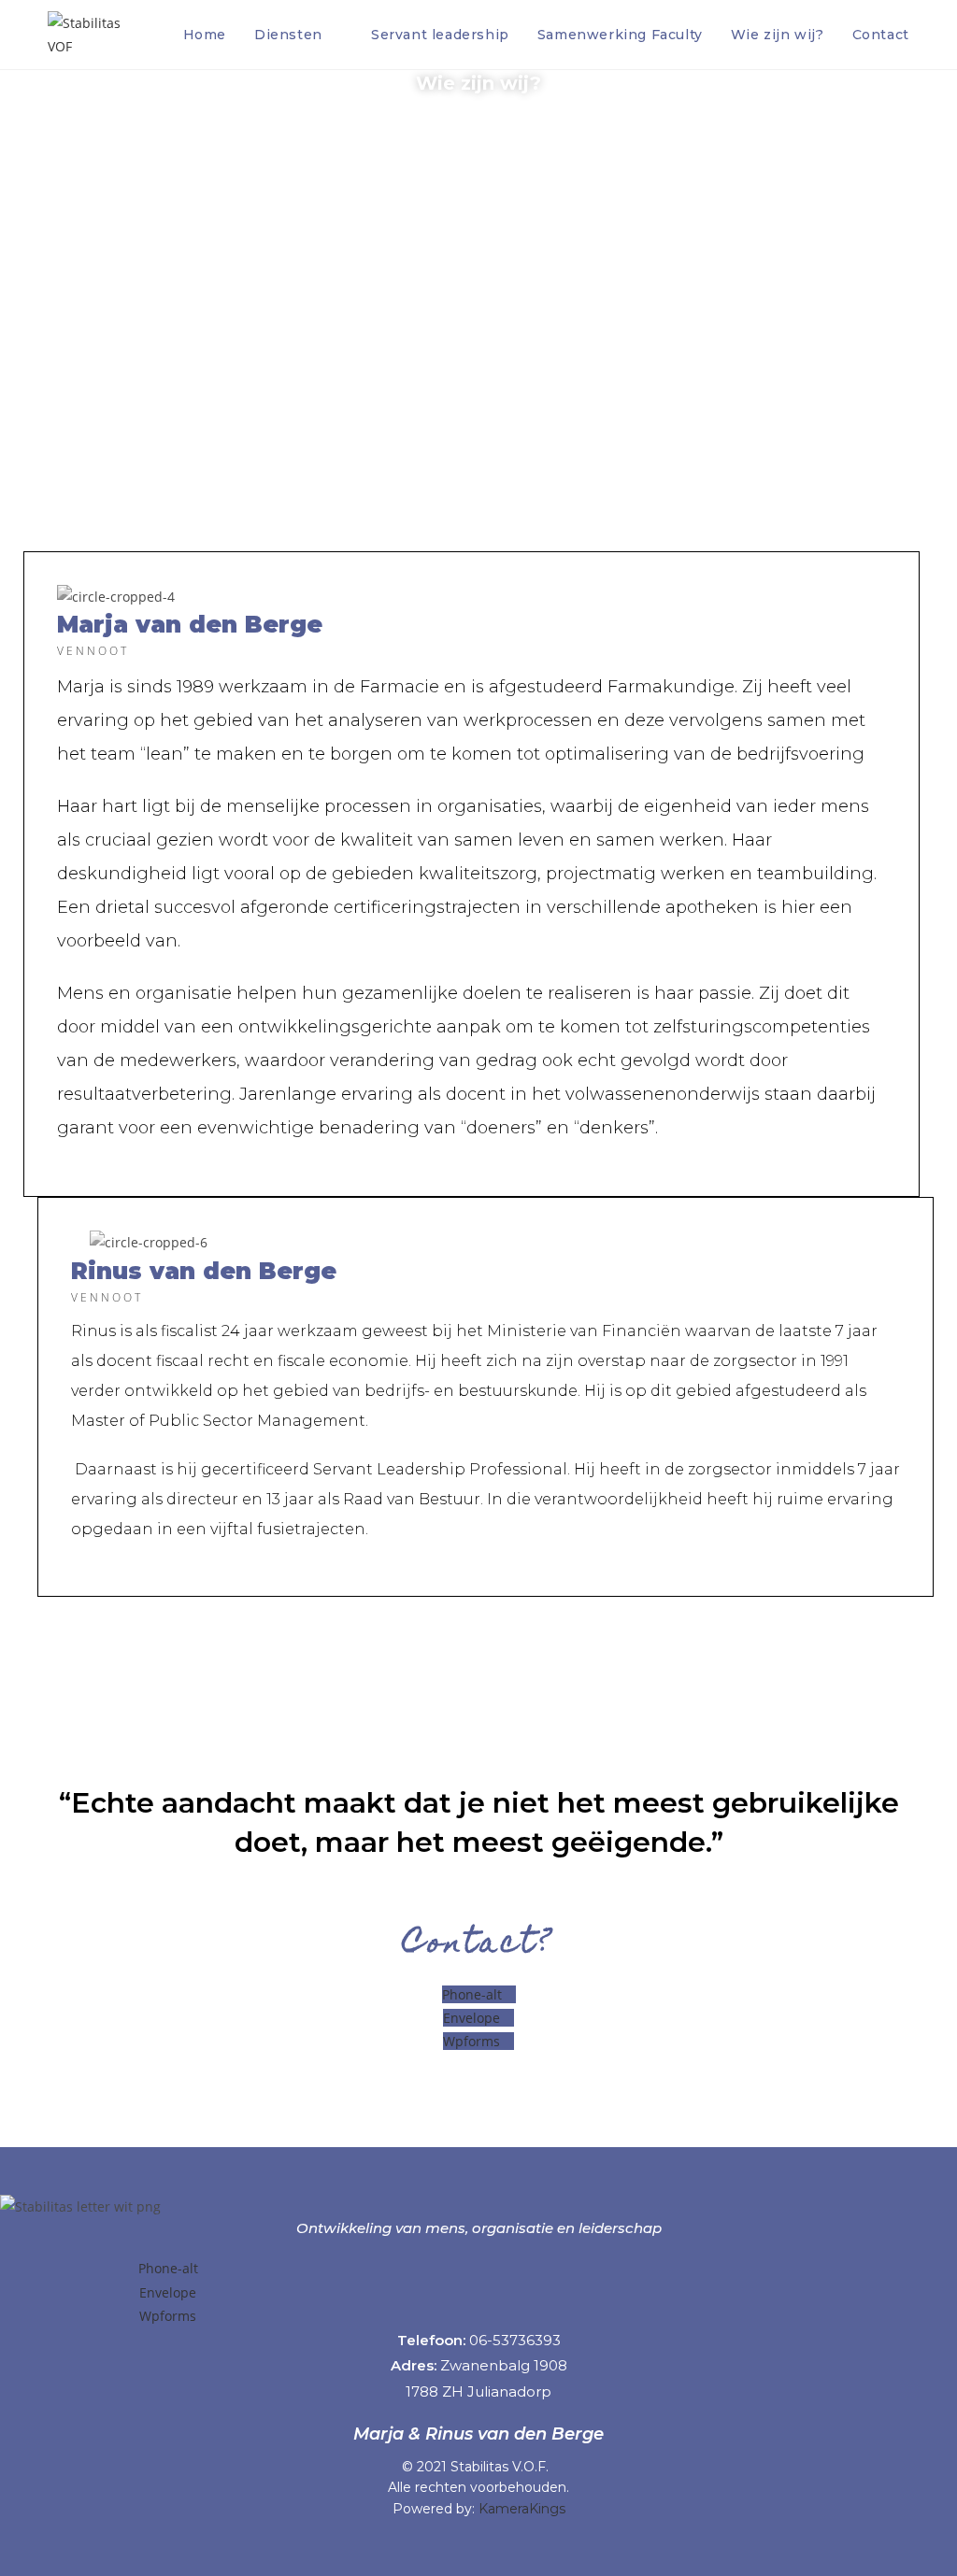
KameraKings (522, 2509)
